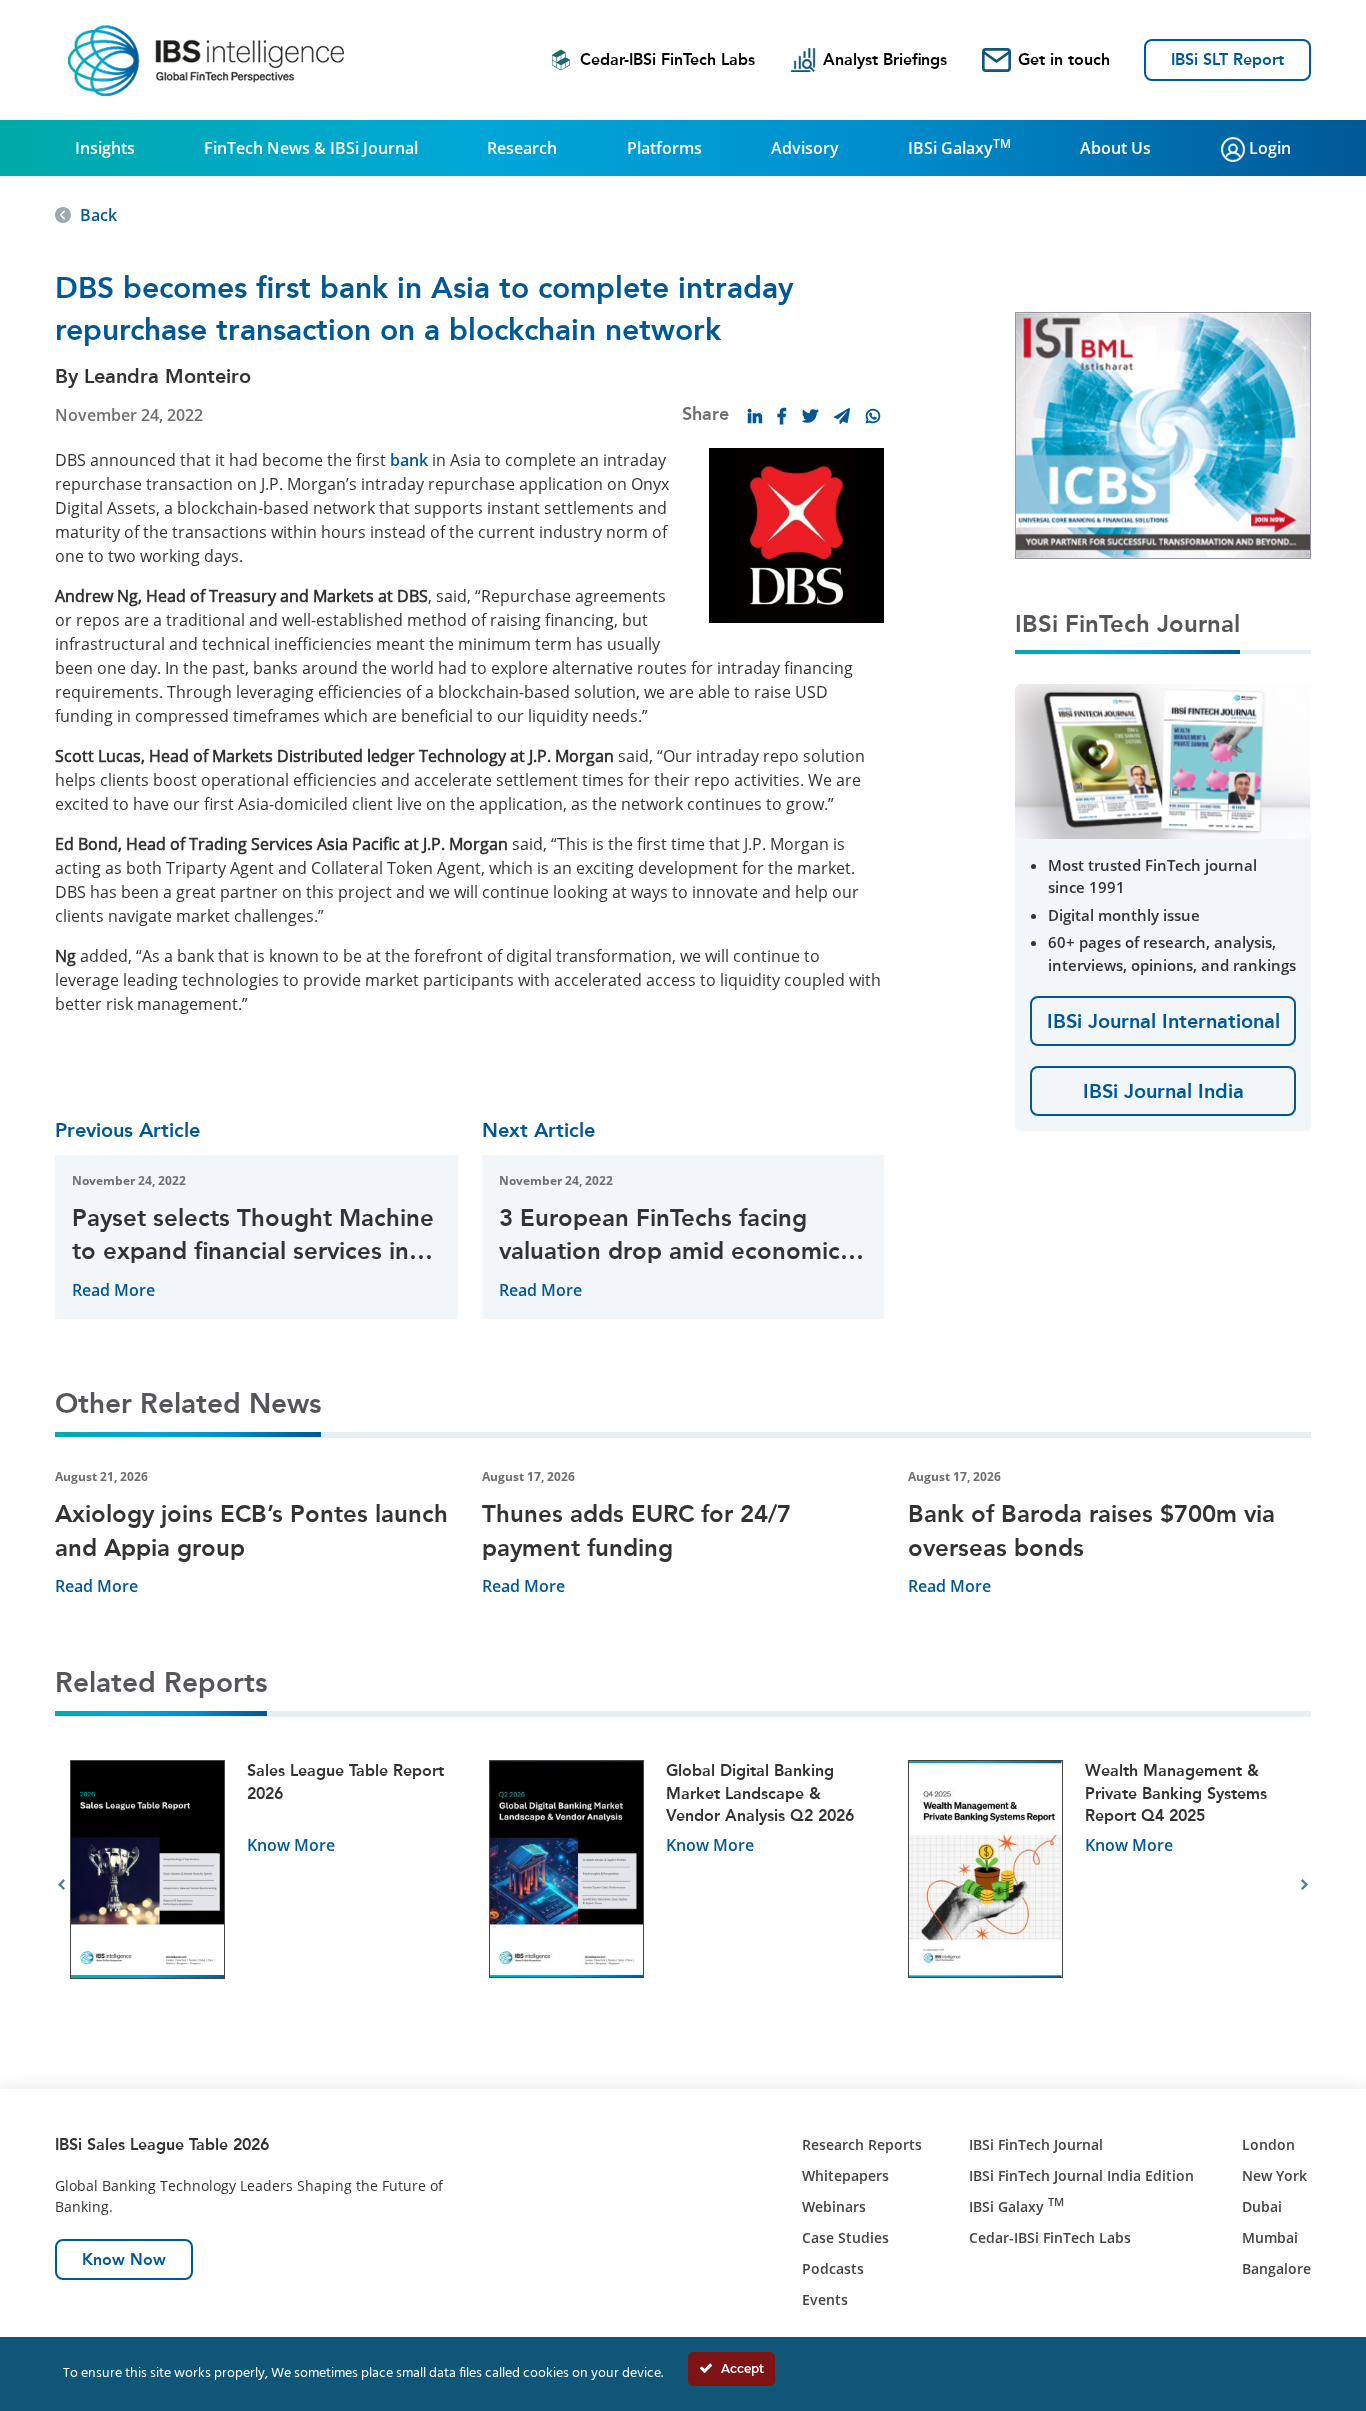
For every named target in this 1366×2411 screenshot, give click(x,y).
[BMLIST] (1163, 434)
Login (1268, 148)
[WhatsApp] (873, 416)
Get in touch (1064, 59)
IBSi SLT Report (1227, 59)
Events (825, 2299)
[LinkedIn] (755, 416)
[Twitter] (810, 416)
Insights (105, 148)
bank (409, 460)
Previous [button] (61, 1885)
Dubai (1262, 2206)
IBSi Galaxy (959, 147)
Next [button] (1304, 1885)
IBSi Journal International (1163, 1021)
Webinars (834, 2206)
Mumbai (1270, 2237)
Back (98, 215)
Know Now (124, 2259)
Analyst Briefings (885, 59)
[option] (264, 1885)
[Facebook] (782, 416)
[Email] (842, 416)
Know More (291, 1845)
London (1268, 2144)
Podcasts (833, 2268)
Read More (113, 1290)
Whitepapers (845, 2175)
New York (1274, 2175)
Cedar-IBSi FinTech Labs (667, 59)
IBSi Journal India (1163, 1091)
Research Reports (862, 2144)
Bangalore (1276, 2268)
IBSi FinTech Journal (1036, 2144)
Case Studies (845, 2237)
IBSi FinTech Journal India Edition (1081, 2175)
